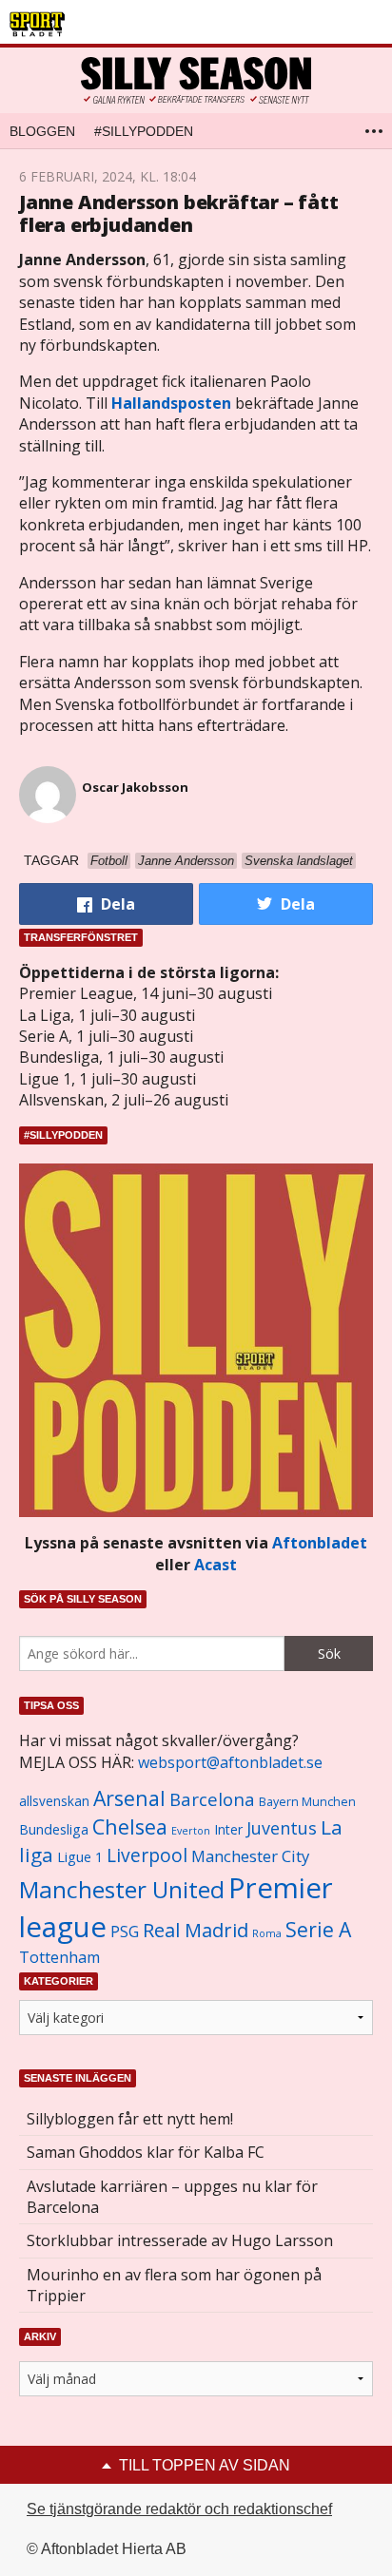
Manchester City (250, 1856)
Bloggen (42, 131)
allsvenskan (54, 1801)
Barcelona (212, 1799)
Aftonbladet (320, 1543)
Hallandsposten (171, 403)
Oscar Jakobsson (135, 787)
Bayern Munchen (307, 1802)
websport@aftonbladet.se (230, 1762)
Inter (228, 1829)
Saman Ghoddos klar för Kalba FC (146, 2152)
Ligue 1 (80, 1857)
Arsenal (129, 1798)
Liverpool (147, 1855)
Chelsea (130, 1826)
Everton (191, 1831)
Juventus (282, 1828)
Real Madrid (196, 1930)
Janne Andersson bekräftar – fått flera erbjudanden (179, 213)
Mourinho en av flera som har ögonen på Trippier (174, 2285)
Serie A (318, 1929)
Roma (267, 1933)
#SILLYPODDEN (144, 131)
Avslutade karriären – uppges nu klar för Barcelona (172, 2197)
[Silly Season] (196, 80)
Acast (216, 1565)
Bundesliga (54, 1829)
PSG (125, 1932)
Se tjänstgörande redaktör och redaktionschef (179, 2509)
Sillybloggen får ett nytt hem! (130, 2119)
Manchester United (122, 1889)
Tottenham (59, 1957)
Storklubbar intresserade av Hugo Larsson (180, 2240)
